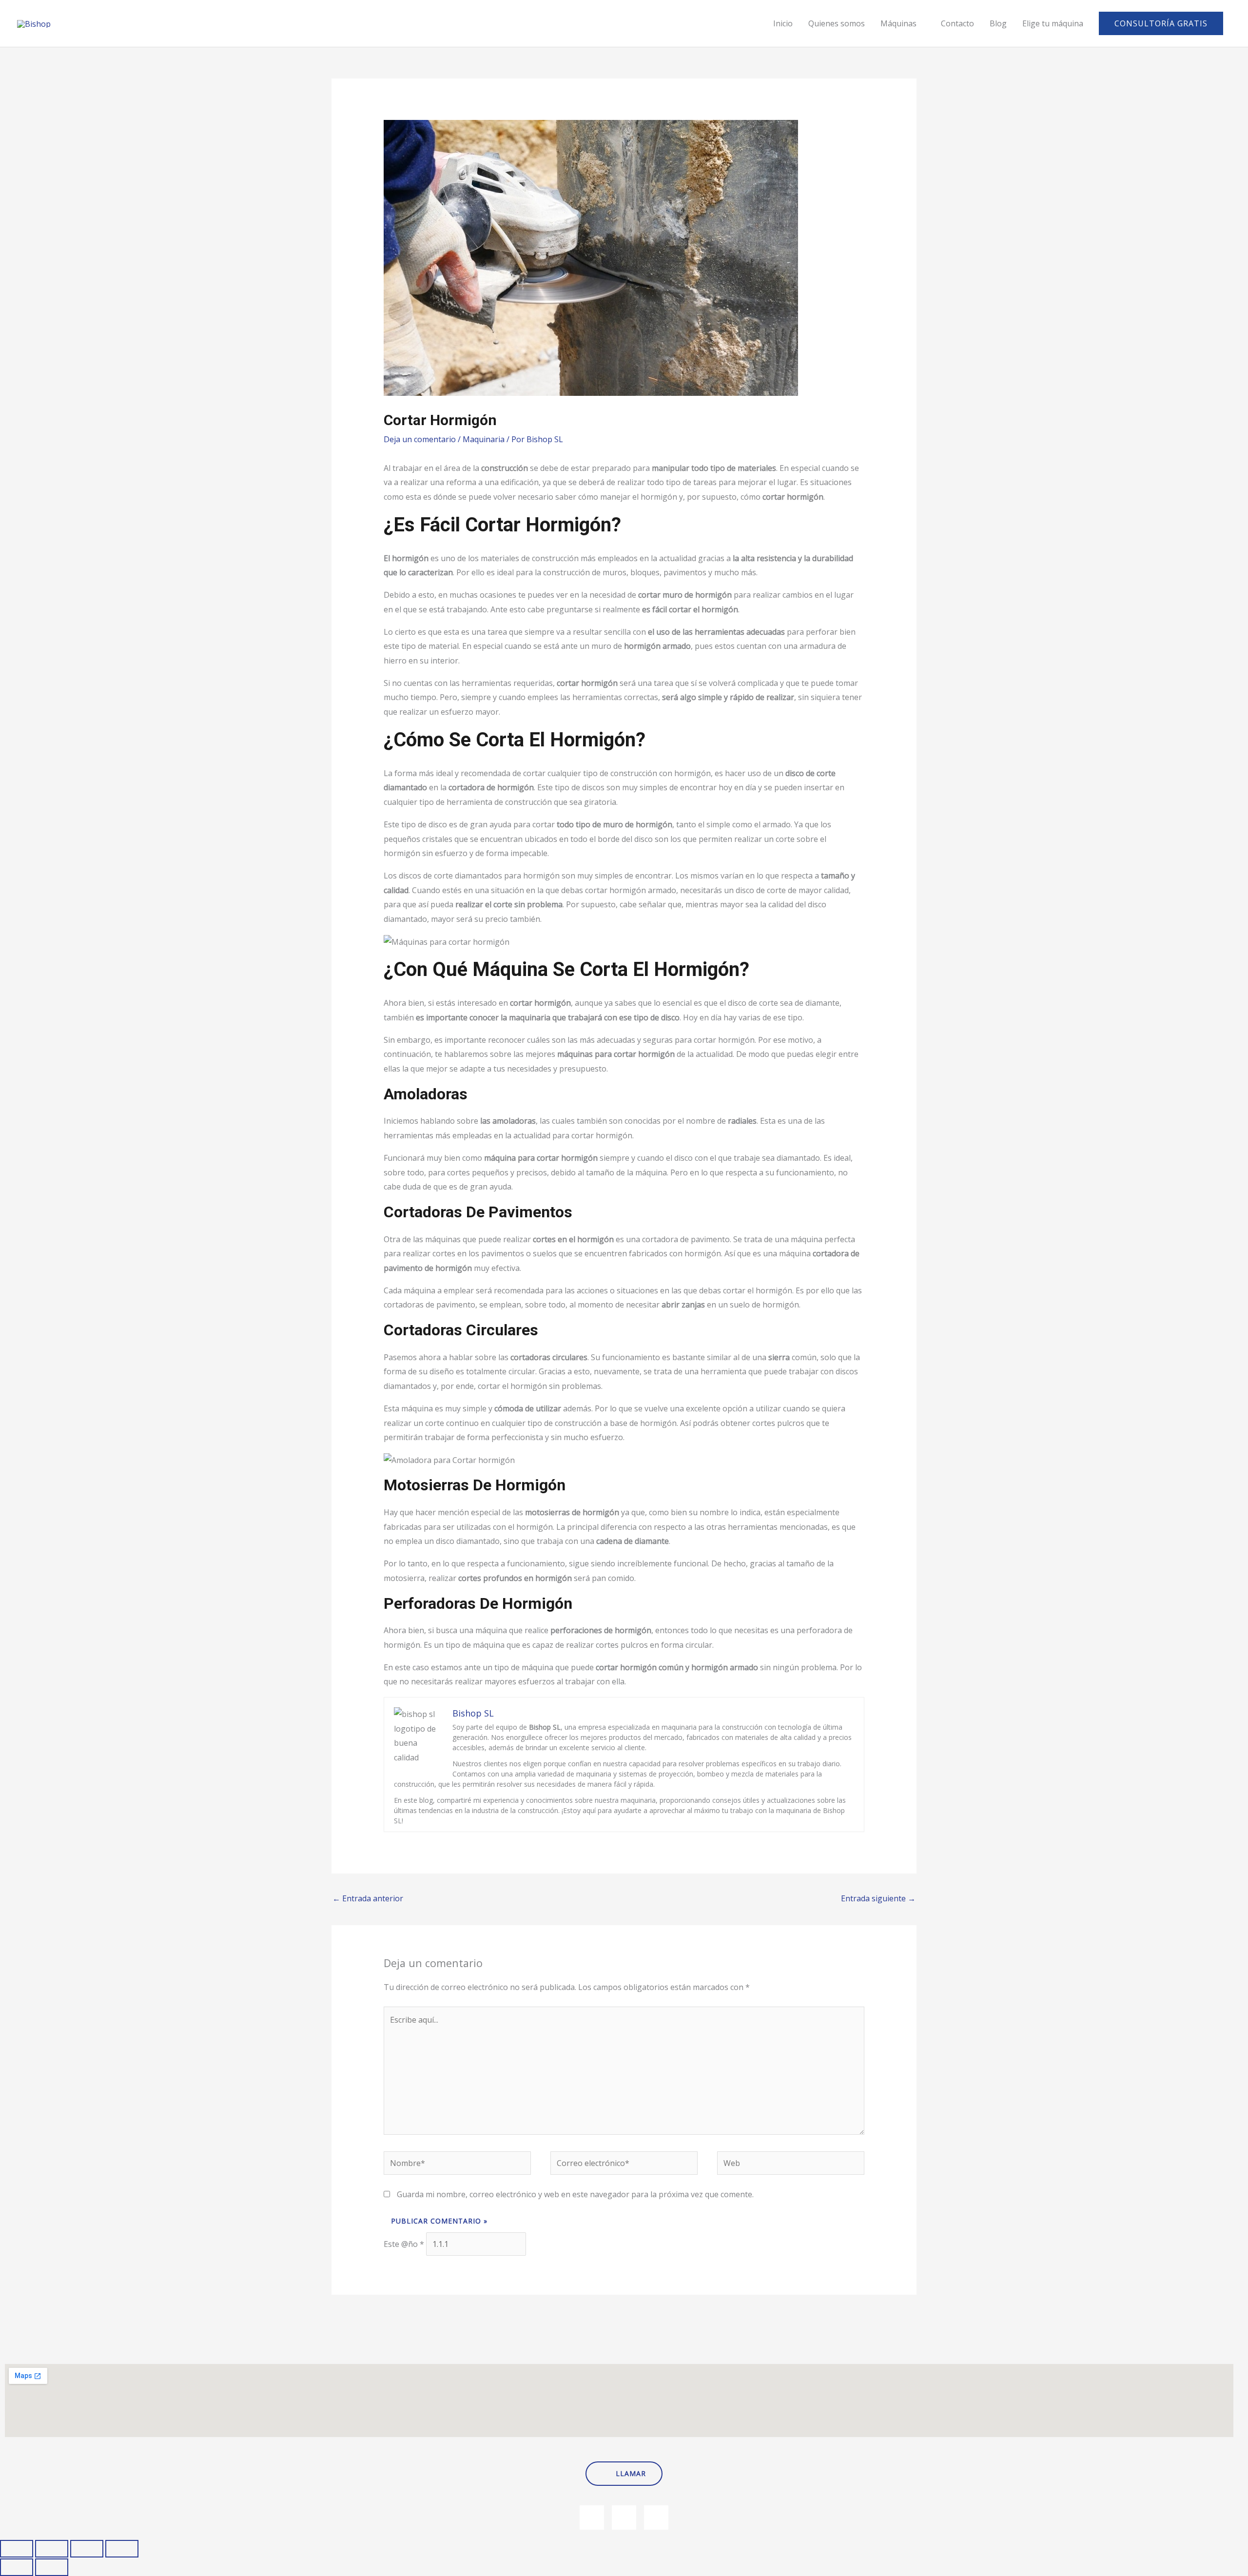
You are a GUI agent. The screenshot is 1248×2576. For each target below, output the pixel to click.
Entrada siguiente (878, 1898)
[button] (1161, 23)
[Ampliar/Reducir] (17, 2549)
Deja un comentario (420, 439)
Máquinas (898, 23)
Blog (998, 23)
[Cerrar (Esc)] (122, 2549)
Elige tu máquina (1053, 23)
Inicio (783, 23)
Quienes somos (837, 23)
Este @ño (404, 2244)
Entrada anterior (368, 1898)
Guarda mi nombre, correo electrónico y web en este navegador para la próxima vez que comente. (575, 2194)
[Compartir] (87, 2549)
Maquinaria (484, 439)
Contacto (957, 23)
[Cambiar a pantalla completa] (52, 2549)
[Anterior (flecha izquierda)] (17, 2567)
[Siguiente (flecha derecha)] (52, 2567)
